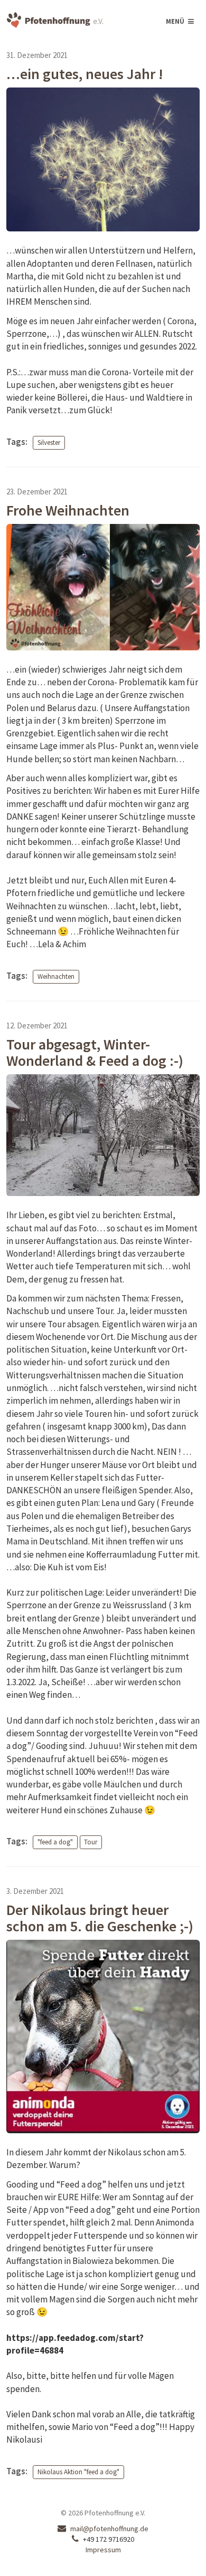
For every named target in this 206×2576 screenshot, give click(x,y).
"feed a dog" (55, 1842)
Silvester (49, 443)
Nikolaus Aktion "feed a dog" (78, 2472)
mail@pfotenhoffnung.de (109, 2529)
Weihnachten (56, 976)
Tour (91, 1842)
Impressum (103, 2550)
